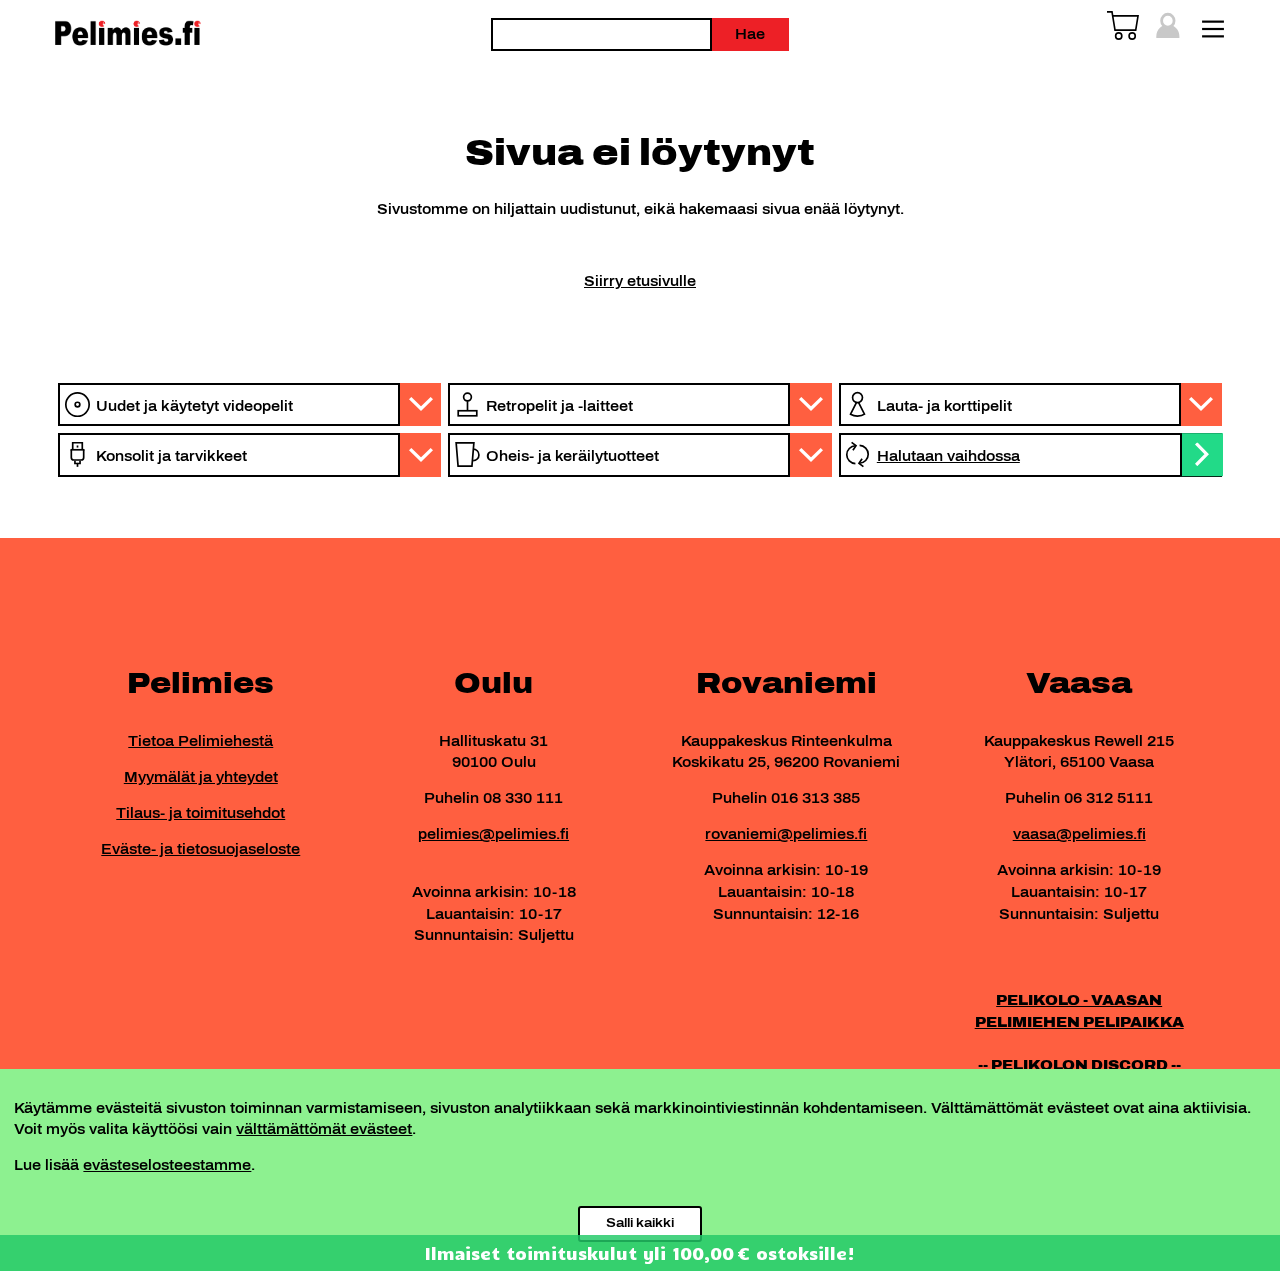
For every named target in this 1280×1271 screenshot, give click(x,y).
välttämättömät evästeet (324, 1129)
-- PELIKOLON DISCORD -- (1079, 1065)
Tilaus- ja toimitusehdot (200, 813)
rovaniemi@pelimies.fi (786, 834)
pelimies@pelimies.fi (493, 834)
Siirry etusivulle (640, 281)
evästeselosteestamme (167, 1165)
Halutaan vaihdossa (948, 456)
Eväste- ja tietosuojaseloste (200, 849)
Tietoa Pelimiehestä (200, 741)
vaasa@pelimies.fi (1079, 834)
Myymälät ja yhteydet (201, 777)
